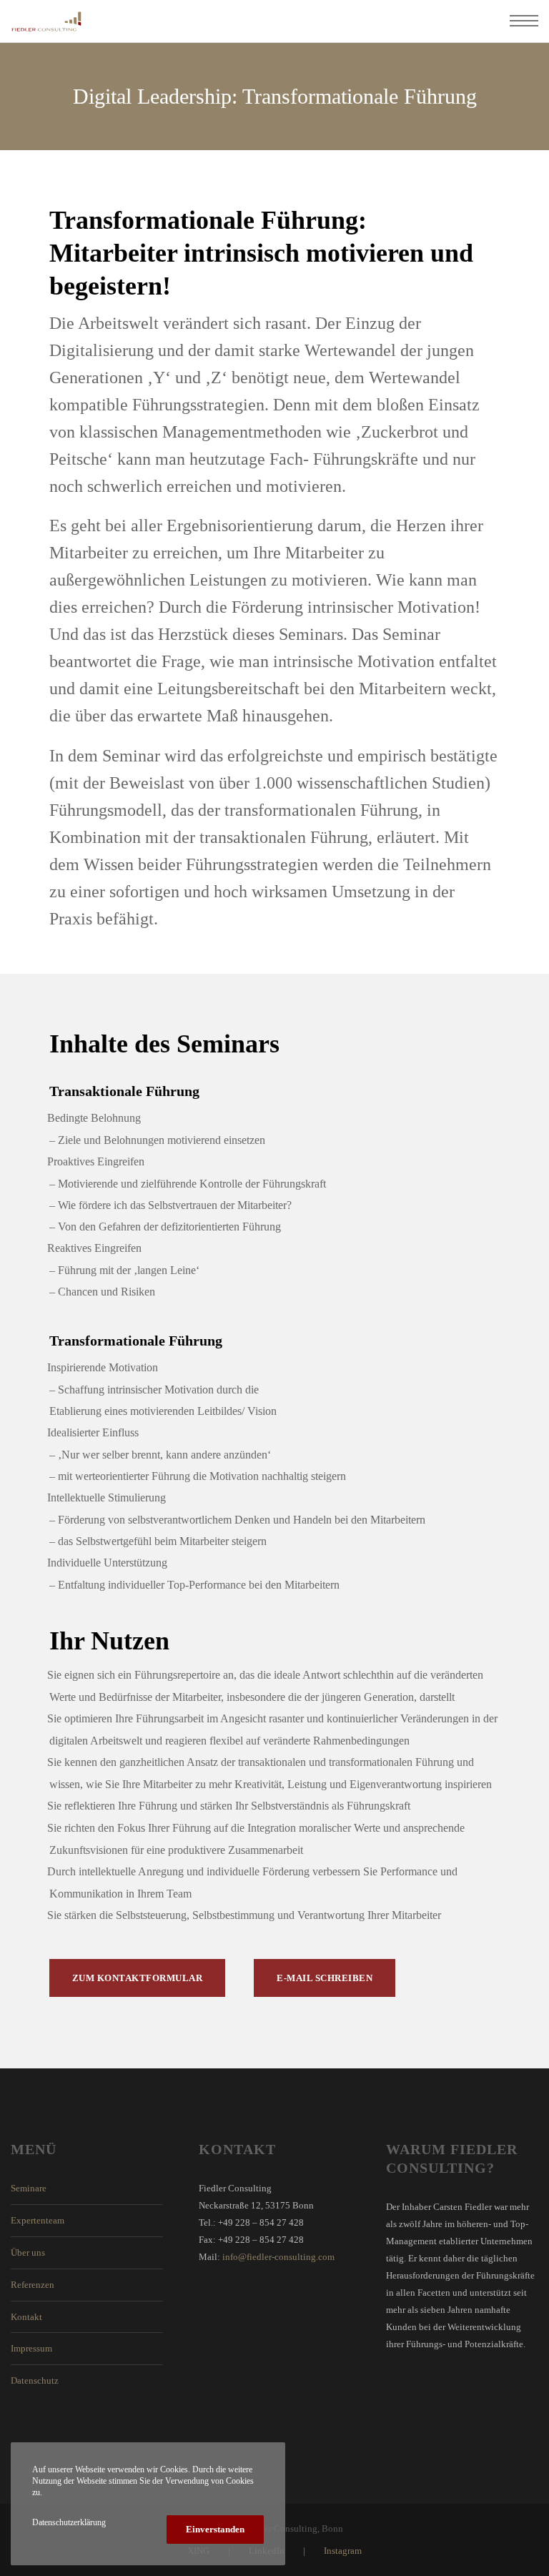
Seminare (29, 2188)
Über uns (28, 2252)
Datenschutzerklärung (69, 2522)
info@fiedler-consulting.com (278, 2257)
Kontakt (26, 2317)
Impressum (31, 2348)
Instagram (343, 2551)
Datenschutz (35, 2380)
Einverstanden (215, 2529)
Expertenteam (38, 2220)
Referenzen (33, 2285)
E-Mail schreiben (325, 1978)
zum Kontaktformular (138, 1978)
